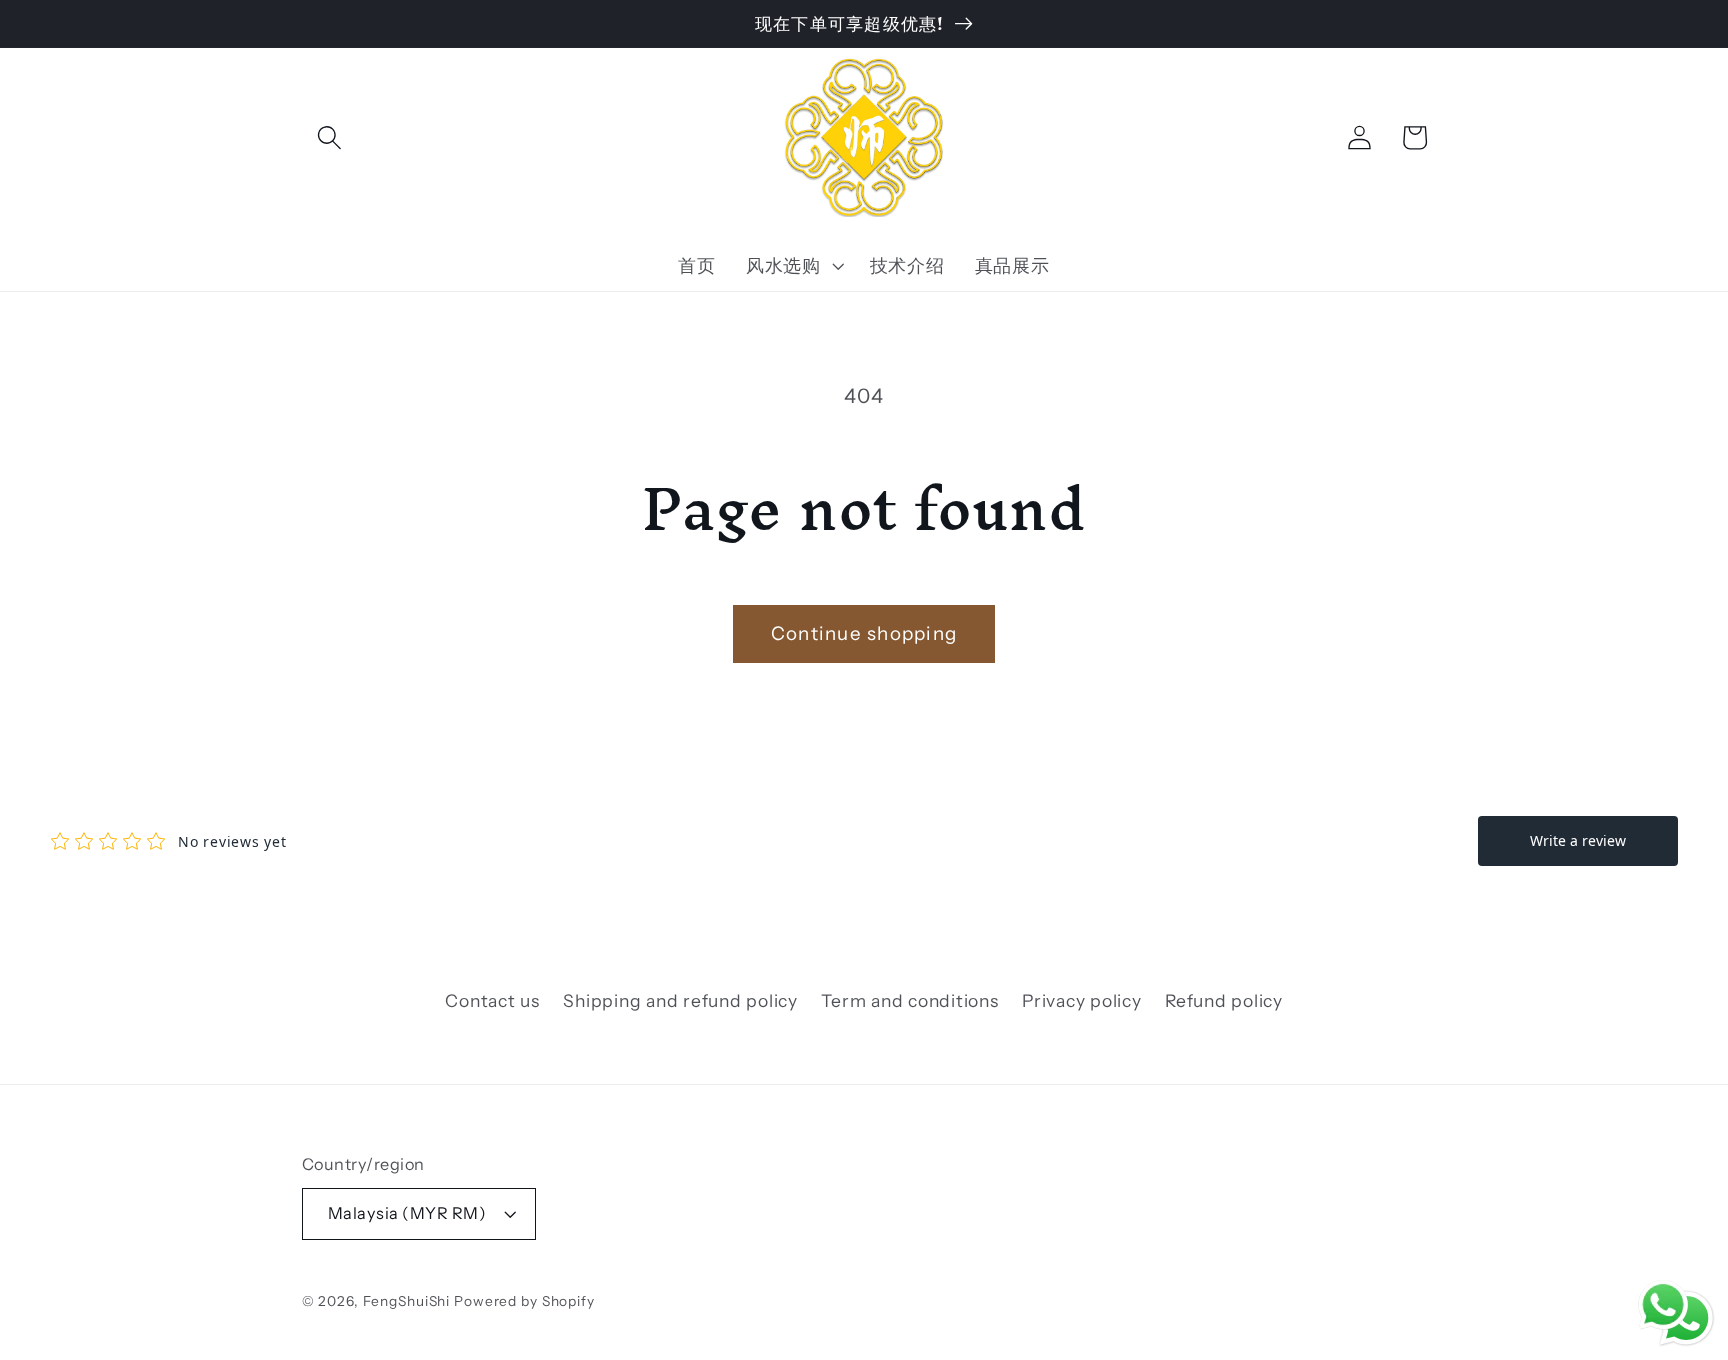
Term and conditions (909, 1000)
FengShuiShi (407, 1301)
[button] (329, 137)
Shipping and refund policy (680, 1000)
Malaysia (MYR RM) (407, 1213)
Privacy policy (1082, 1000)
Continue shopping (864, 633)
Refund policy (1224, 1000)
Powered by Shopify (524, 1301)
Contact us (492, 1000)
